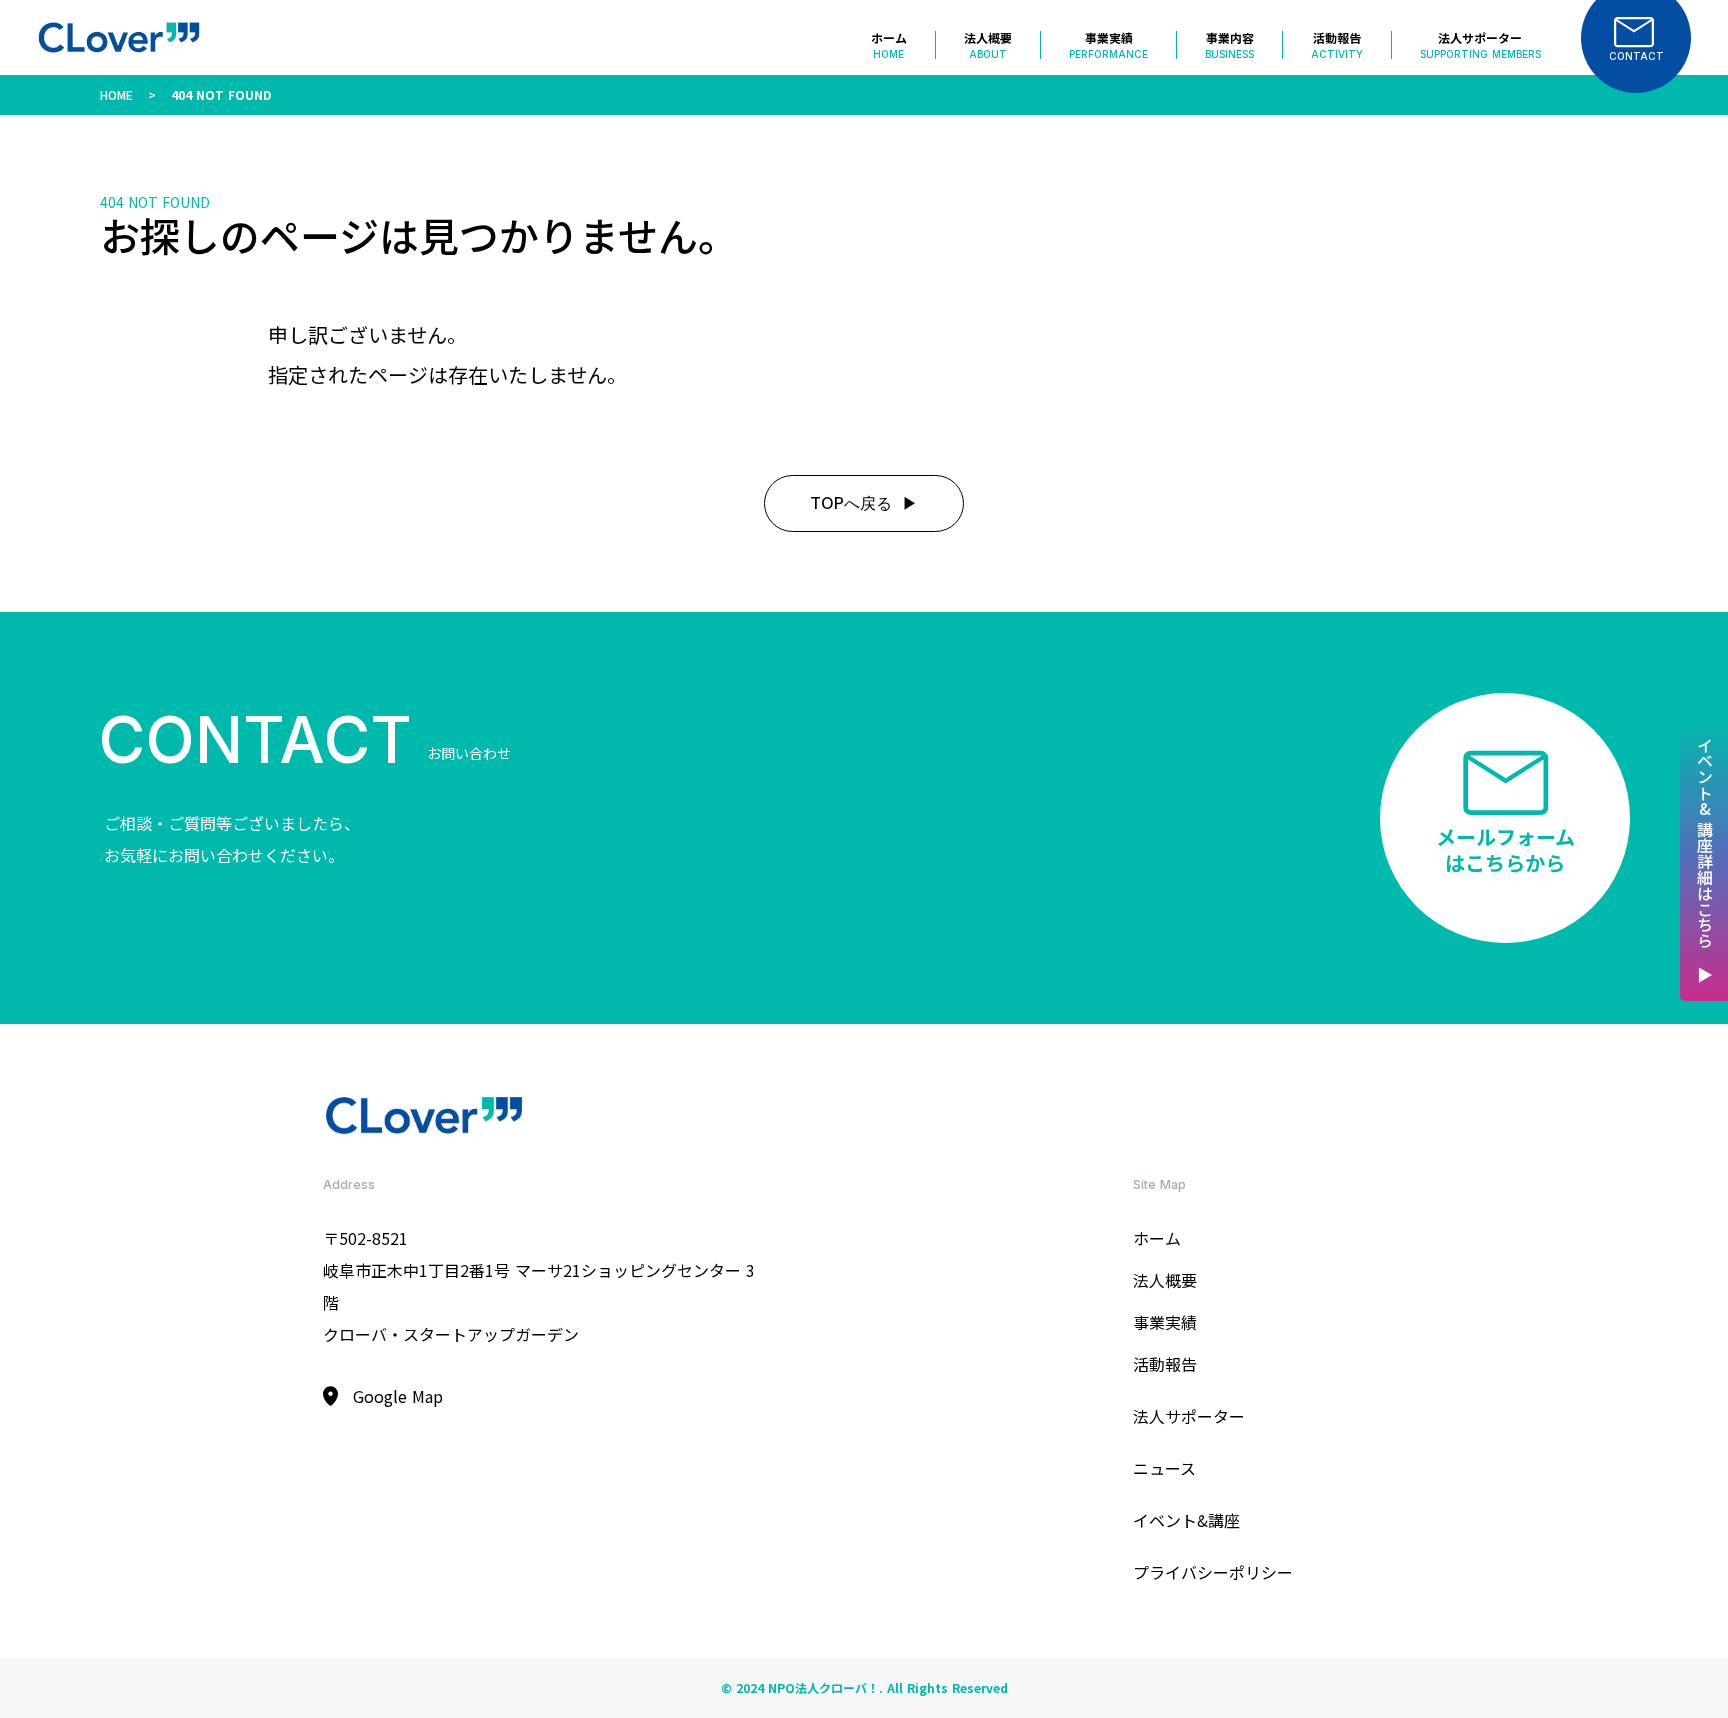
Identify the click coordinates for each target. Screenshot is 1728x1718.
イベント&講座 (1186, 1520)
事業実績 (1165, 1322)
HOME (116, 94)
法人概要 (1165, 1280)
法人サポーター (1189, 1416)
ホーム (1157, 1238)
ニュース (1164, 1468)
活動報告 (1165, 1364)
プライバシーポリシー (1213, 1572)
